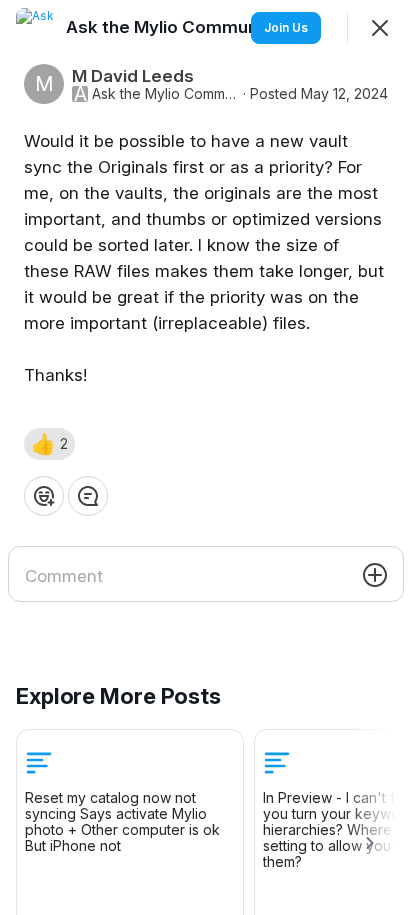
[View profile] (36, 28)
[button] (49, 444)
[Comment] (88, 496)
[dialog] (206, 457)
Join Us (286, 27)
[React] (44, 496)
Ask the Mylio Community (165, 94)
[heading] (174, 27)
